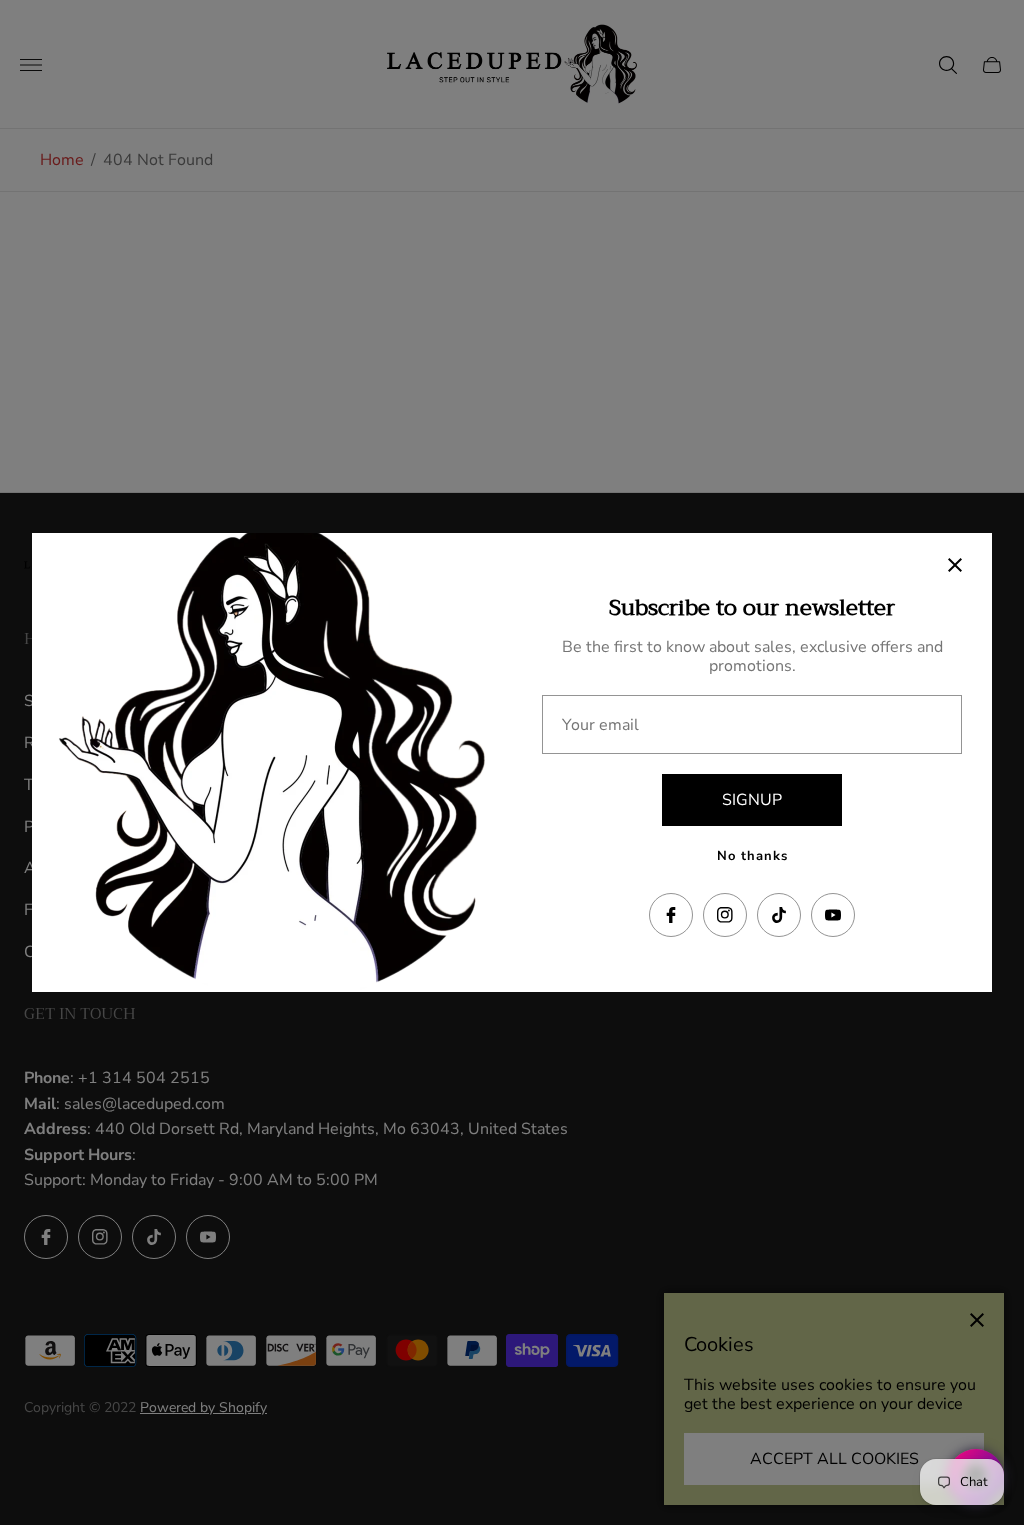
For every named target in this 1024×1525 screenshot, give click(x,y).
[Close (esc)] (955, 565)
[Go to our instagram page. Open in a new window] (725, 915)
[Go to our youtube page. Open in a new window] (833, 915)
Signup (752, 800)
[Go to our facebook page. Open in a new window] (671, 915)
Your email (600, 725)
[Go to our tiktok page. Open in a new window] (779, 915)
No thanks (752, 856)
